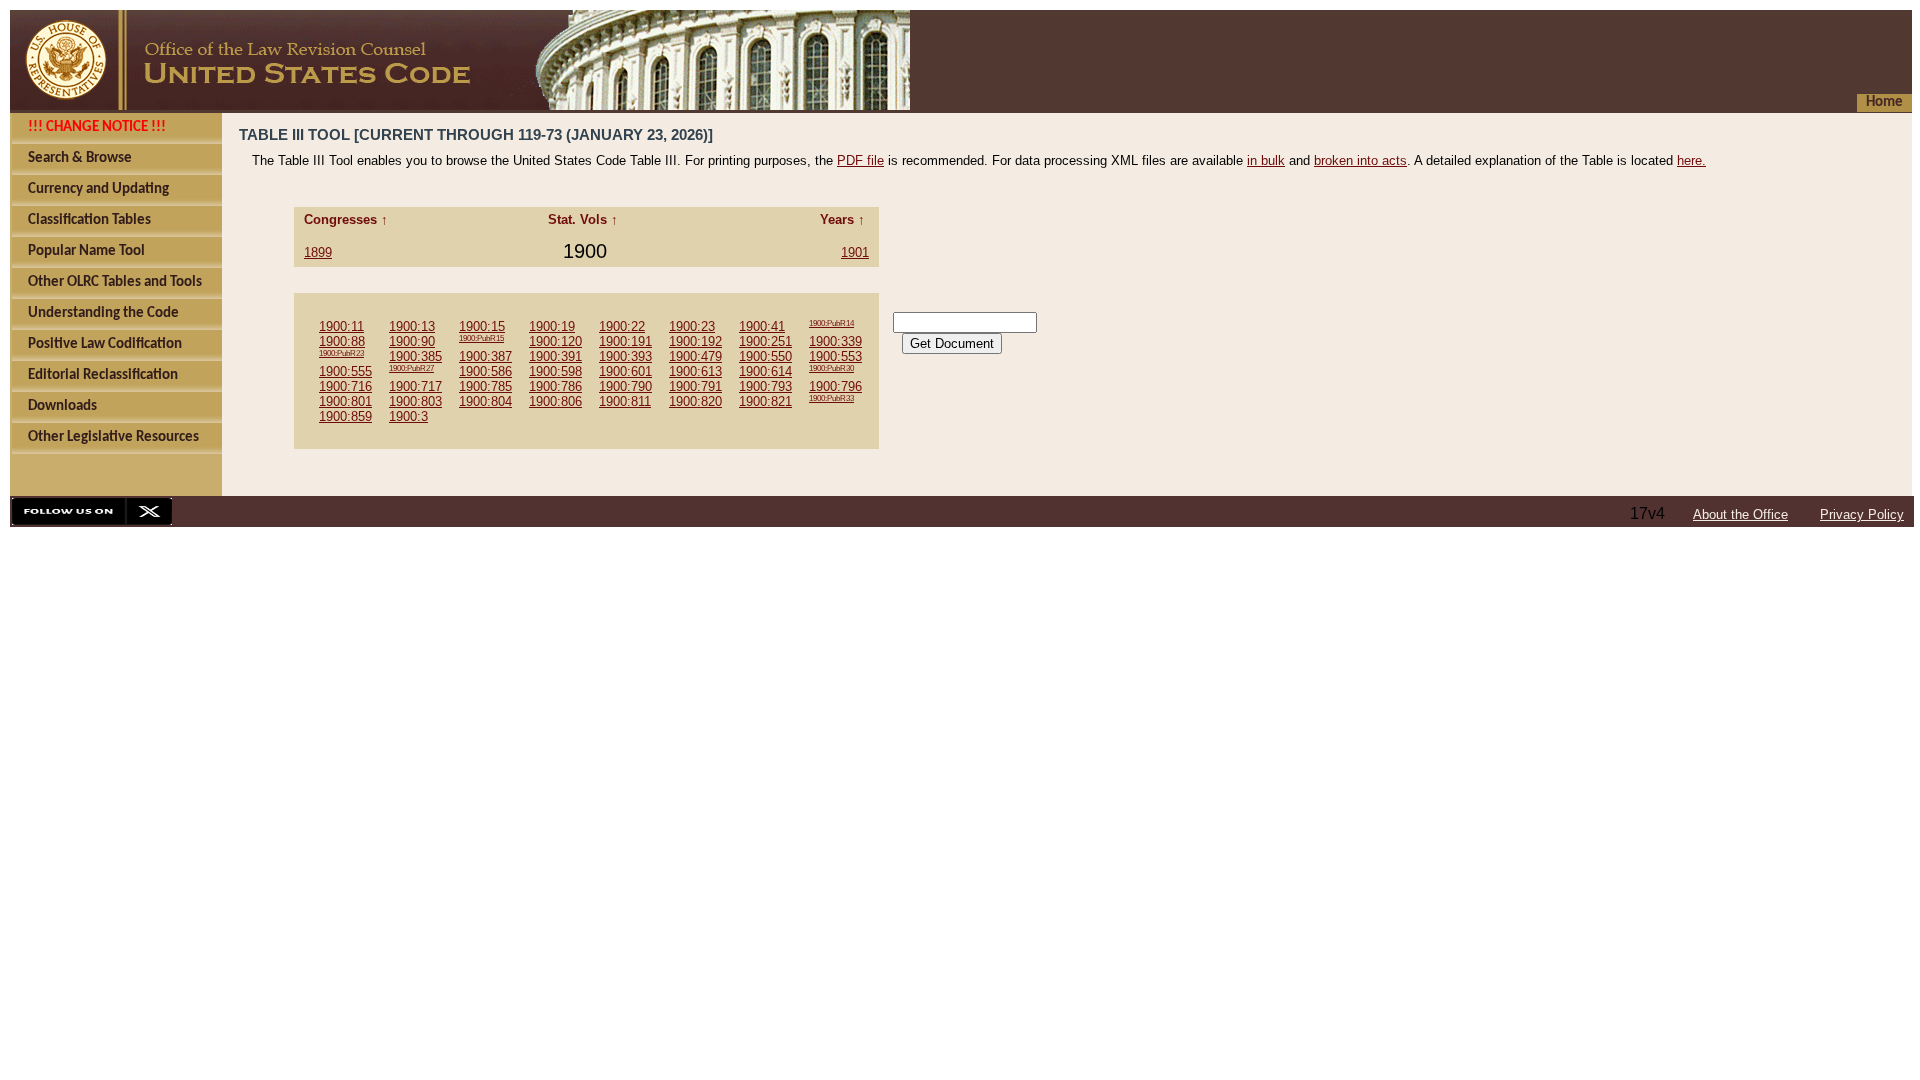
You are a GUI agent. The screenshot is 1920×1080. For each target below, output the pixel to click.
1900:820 (695, 401)
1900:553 (835, 356)
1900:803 (415, 401)
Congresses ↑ (348, 219)
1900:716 (345, 386)
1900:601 (625, 371)
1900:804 (485, 401)
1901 (855, 252)
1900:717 (415, 386)
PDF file (860, 160)
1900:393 (625, 356)
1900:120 (555, 341)
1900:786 (555, 386)
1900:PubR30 (831, 368)
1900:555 (345, 371)
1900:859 (345, 416)
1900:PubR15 (481, 338)
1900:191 (625, 341)
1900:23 (692, 326)
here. (1691, 160)
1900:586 (485, 371)
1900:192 (695, 341)
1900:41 (762, 326)
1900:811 (625, 401)
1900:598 (555, 371)
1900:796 (835, 386)
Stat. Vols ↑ (585, 219)
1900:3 (408, 416)
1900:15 (482, 326)
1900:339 (835, 341)
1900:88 (342, 341)
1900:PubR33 (831, 398)
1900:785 (485, 386)
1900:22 (622, 326)
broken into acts (1360, 160)
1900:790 (625, 386)
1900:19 (552, 326)
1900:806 (555, 401)
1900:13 (412, 326)
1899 (318, 252)
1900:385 (415, 356)
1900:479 (695, 356)
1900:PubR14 (831, 323)
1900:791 (695, 386)
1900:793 (765, 386)
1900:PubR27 (411, 368)
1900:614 (765, 371)
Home (1884, 102)
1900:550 (765, 356)
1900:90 (412, 341)
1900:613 (695, 371)
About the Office (1740, 514)
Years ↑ (844, 219)
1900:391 (555, 356)
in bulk (1266, 160)
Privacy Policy (1862, 514)
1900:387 (485, 356)
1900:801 (345, 401)
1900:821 (765, 401)
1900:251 (765, 341)
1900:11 (341, 326)
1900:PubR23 (341, 353)
